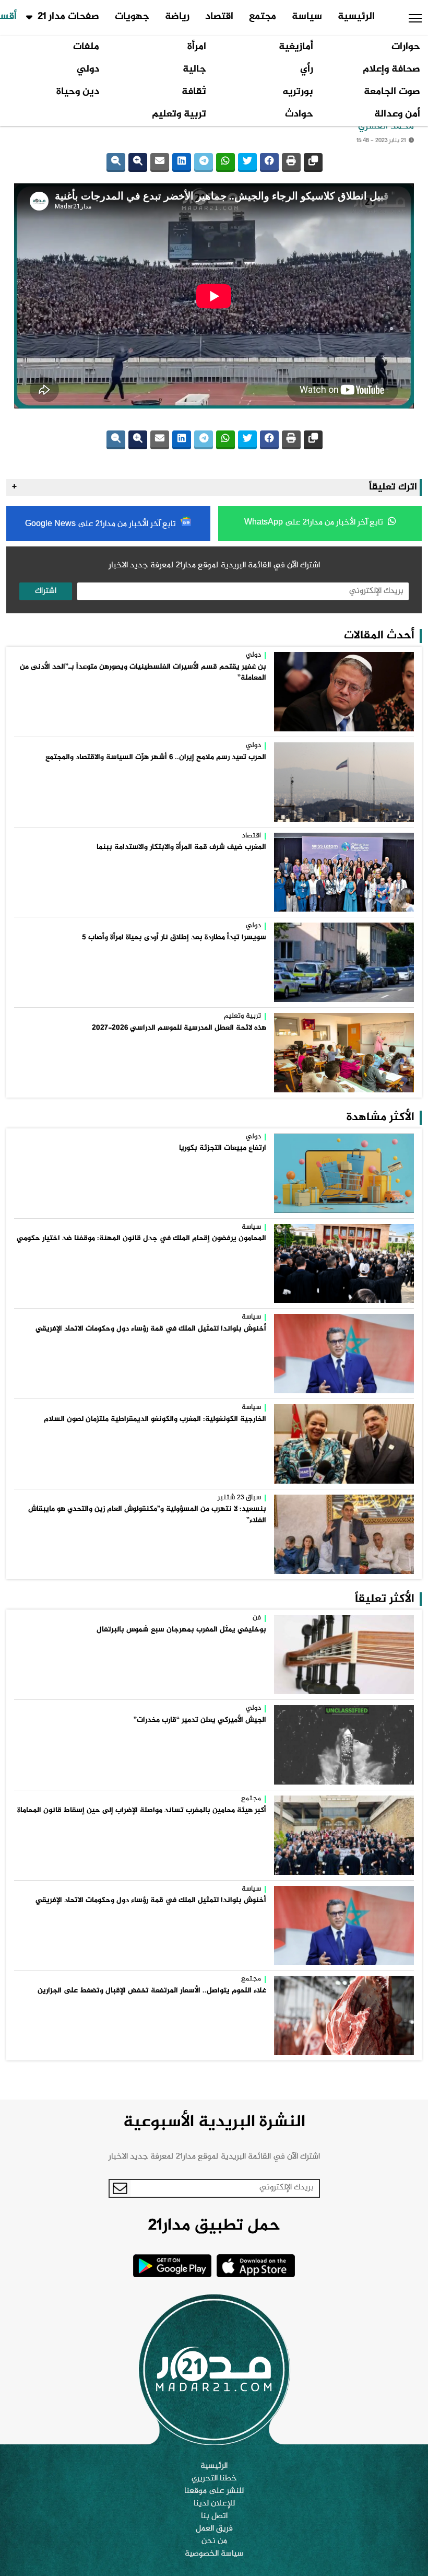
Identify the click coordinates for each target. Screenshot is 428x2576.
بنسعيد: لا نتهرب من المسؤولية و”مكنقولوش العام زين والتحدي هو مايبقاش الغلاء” (147, 1515)
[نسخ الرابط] (313, 162)
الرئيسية (356, 17)
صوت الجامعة (392, 92)
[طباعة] (291, 162)
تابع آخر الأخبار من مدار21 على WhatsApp (315, 523)
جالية (194, 69)
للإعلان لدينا (214, 2504)
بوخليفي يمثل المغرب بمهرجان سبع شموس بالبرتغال (181, 1630)
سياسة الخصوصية (214, 2554)
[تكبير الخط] (138, 162)
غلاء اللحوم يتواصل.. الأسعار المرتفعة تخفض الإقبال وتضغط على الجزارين (152, 1991)
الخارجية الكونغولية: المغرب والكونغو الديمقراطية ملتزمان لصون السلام (155, 1419)
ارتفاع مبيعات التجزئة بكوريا (223, 1148)
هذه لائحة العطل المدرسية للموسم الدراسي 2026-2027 (179, 1028)
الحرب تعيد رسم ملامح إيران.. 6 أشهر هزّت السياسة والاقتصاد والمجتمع (156, 757)
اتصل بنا (214, 2516)
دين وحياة (78, 92)
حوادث (299, 114)
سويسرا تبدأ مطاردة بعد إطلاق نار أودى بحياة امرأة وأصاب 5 (174, 938)
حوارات (406, 47)
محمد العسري (386, 126)
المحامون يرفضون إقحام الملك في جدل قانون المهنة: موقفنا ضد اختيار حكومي (141, 1239)
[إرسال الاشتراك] (120, 2188)
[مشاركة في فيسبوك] (269, 162)
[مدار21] (214, 2369)
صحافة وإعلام (391, 69)
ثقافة (194, 92)
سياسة (307, 17)
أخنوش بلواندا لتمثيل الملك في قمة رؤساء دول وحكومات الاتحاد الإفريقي (151, 1329)
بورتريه (298, 92)
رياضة (177, 17)
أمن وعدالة (397, 114)
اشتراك (46, 591)
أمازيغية (296, 47)
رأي (307, 69)
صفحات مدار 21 (68, 17)
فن (257, 1618)
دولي (88, 69)
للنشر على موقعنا (214, 2491)
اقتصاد (219, 17)
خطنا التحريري (214, 2479)
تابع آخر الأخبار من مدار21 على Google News (102, 524)
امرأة (197, 47)
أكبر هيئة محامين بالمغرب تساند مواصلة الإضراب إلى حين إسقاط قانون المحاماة (142, 1811)
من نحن (214, 2542)
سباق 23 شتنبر (239, 1498)
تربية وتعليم (179, 114)
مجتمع (263, 17)
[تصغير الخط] (116, 162)
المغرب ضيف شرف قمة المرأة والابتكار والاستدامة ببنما (181, 847)
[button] (415, 18)
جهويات (132, 17)
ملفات (86, 47)
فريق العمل (214, 2529)
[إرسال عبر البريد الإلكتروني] (160, 162)
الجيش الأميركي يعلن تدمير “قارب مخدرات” (200, 1720)
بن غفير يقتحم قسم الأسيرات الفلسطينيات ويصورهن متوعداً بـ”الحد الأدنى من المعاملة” (143, 673)
